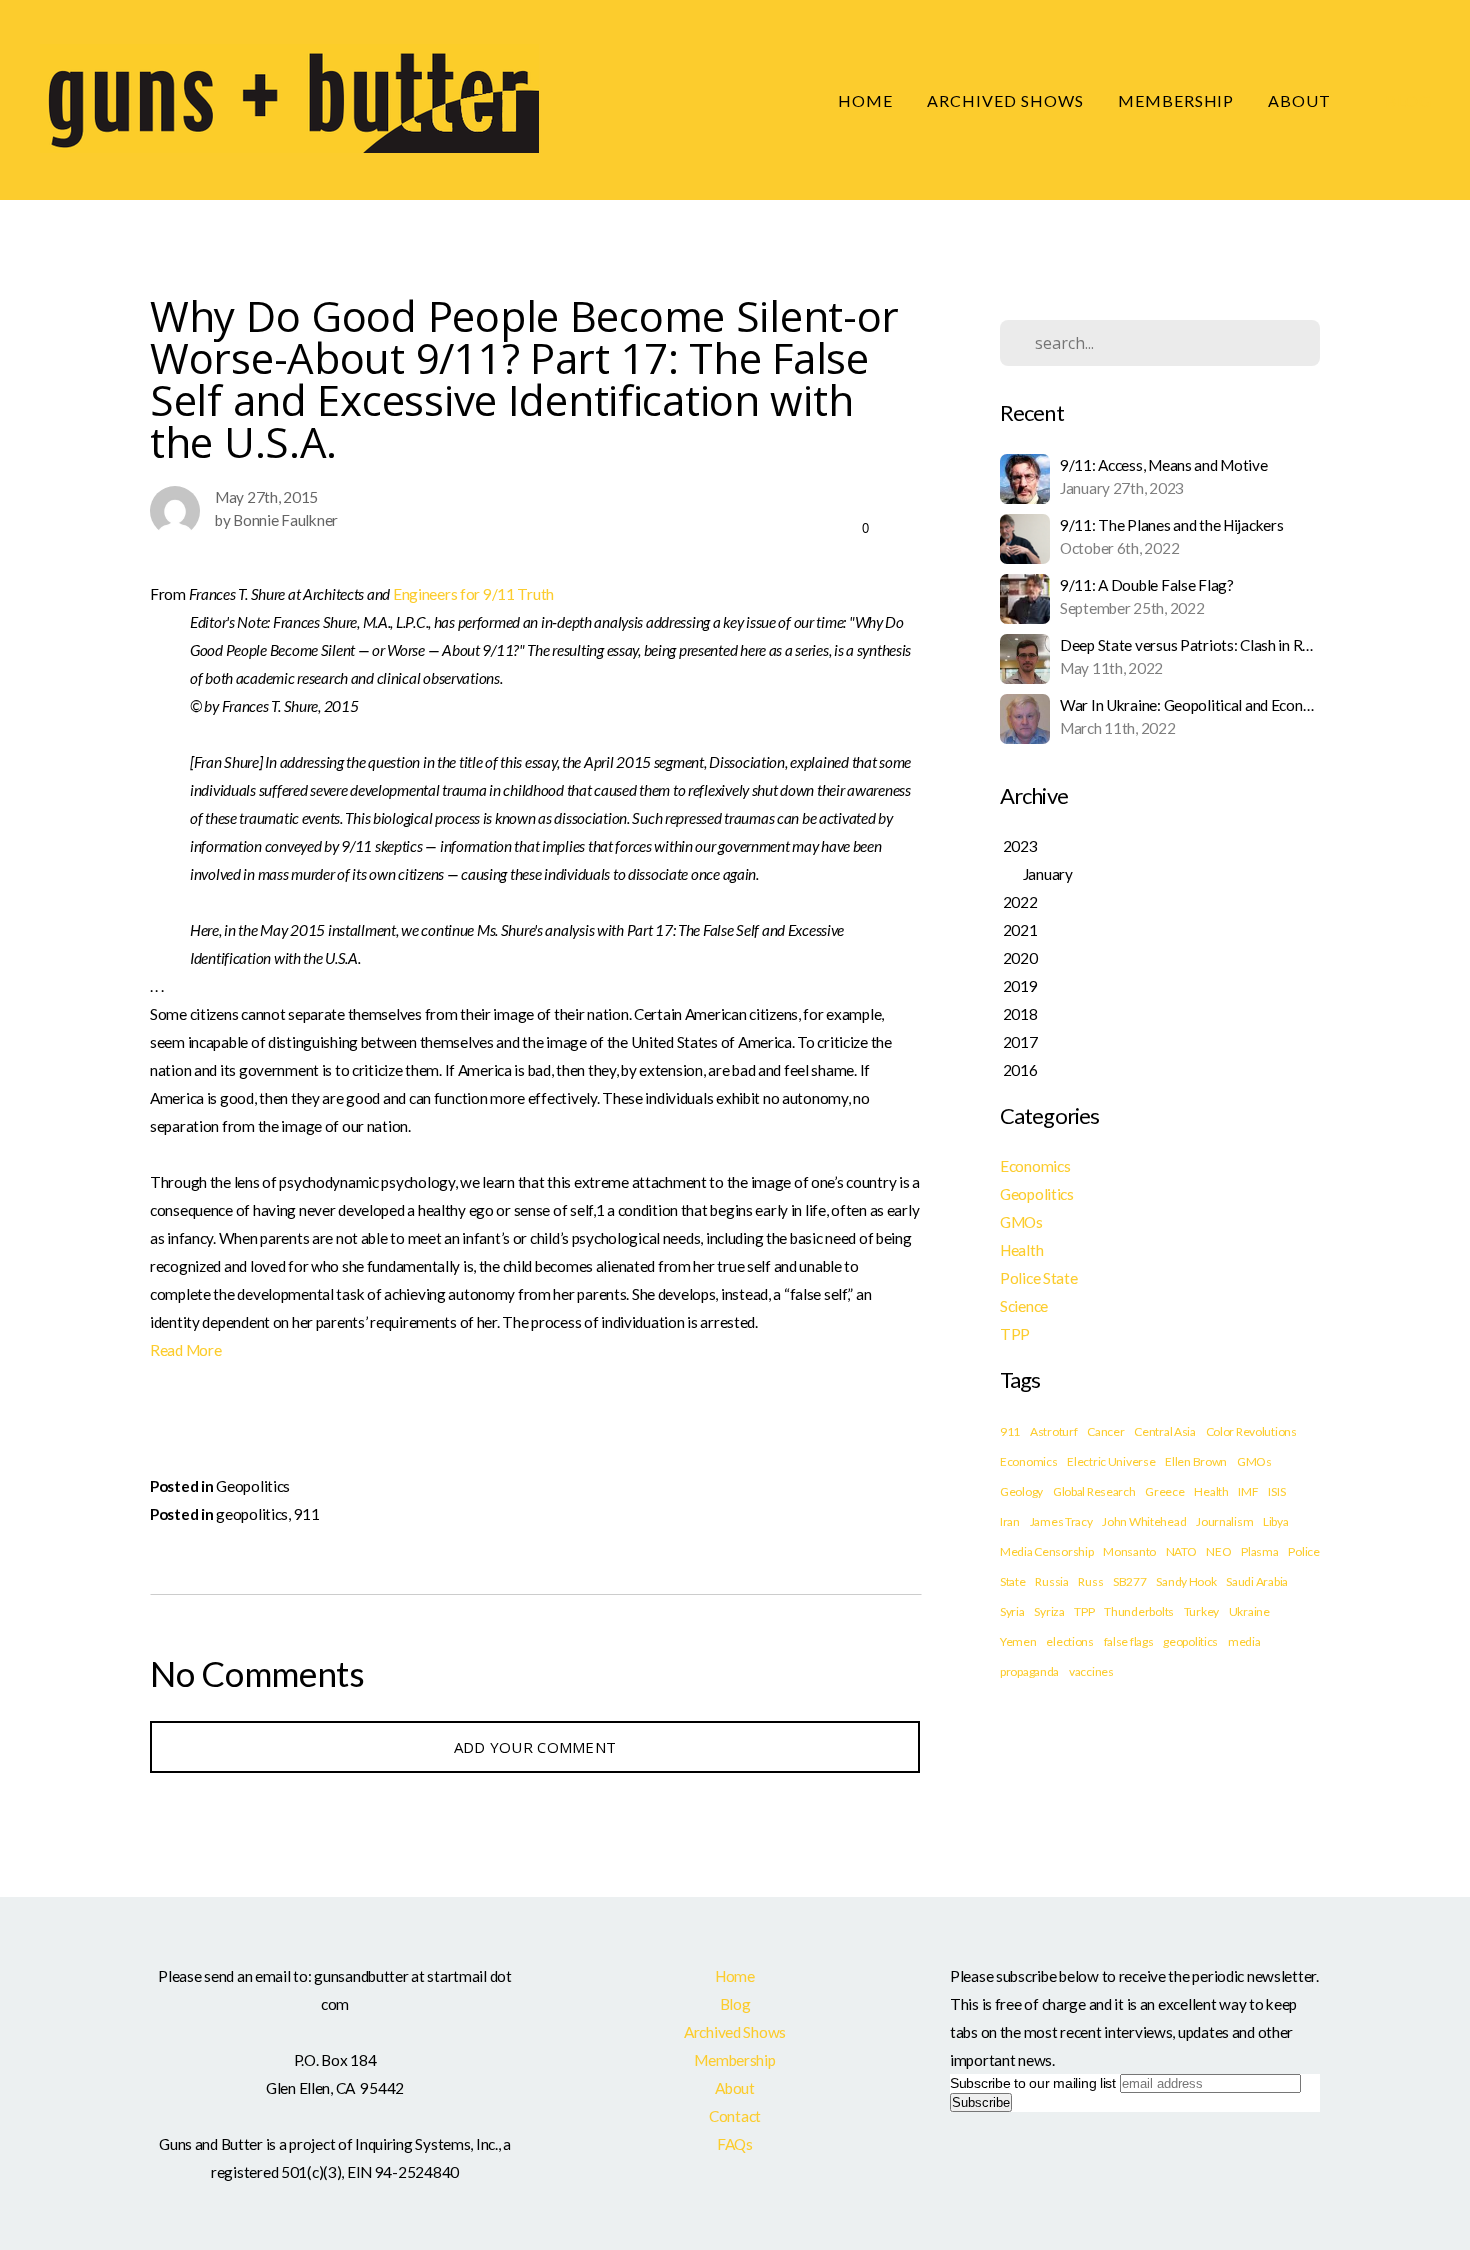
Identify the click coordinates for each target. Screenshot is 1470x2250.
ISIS (1276, 1491)
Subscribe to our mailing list (1033, 2083)
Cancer (1105, 1431)
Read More (185, 1350)
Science (1024, 1306)
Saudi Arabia (1257, 1581)
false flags (1129, 1641)
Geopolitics (253, 1486)
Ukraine (1249, 1611)
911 (307, 1514)
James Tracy (1061, 1521)
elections (1069, 1641)
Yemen (1018, 1641)
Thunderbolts (1139, 1611)
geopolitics (252, 1514)
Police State (1039, 1278)
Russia (1051, 1581)
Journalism (1224, 1521)
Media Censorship (1047, 1551)
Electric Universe (1111, 1461)
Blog (1408, 100)
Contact (735, 2116)
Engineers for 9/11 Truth (473, 594)
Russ (1090, 1581)
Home (865, 100)
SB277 (1130, 1581)
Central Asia (1165, 1431)
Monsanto (1129, 1551)
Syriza (1049, 1611)
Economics (1035, 1166)
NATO (1181, 1551)
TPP (1015, 1334)
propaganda (1029, 1671)
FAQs (735, 2144)
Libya (1276, 1521)
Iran (1010, 1521)
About (1301, 100)
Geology (1021, 1491)
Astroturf (1053, 1431)
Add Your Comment (535, 1747)
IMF (1248, 1491)
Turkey (1201, 1611)
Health (1021, 1250)
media (1244, 1641)
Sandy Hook (1186, 1581)
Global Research (1094, 1491)
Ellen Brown (1196, 1461)
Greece (1164, 1491)
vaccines (1091, 1671)
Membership (1176, 100)
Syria (1012, 1611)
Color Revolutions (1251, 1431)
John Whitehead (1144, 1521)
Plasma (1259, 1551)
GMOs (1021, 1222)
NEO (1218, 1551)
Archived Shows (1005, 100)
